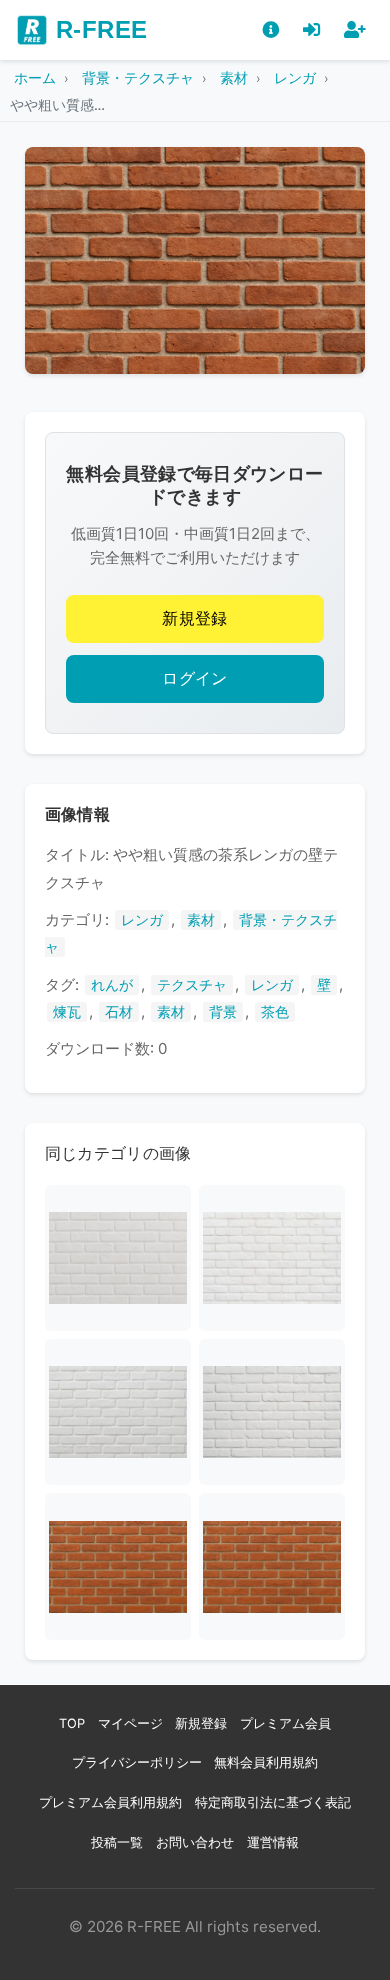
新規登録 (195, 618)
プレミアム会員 (285, 1723)
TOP (72, 1723)
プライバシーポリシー (137, 1762)
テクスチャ (192, 985)
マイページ (130, 1723)
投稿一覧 (117, 1842)
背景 (223, 1012)
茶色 (275, 1012)
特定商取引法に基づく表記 (273, 1802)
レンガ (142, 920)
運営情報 (273, 1842)
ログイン (195, 678)
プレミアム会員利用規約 (110, 1802)
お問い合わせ (195, 1842)
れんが (112, 985)
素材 (201, 920)
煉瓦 (67, 1012)
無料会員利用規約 (266, 1762)
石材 (119, 1012)
